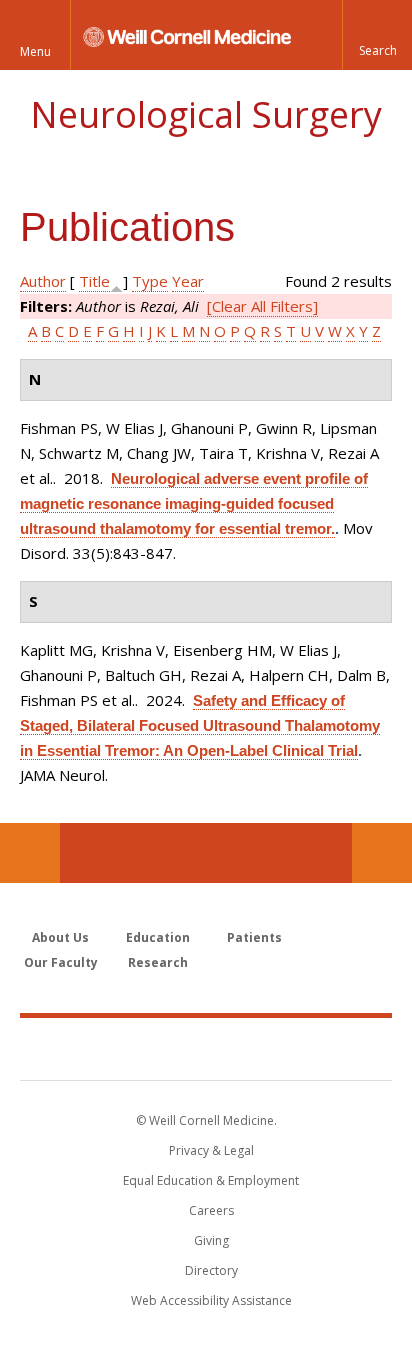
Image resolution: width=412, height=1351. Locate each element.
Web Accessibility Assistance (211, 1300)
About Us (60, 937)
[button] (377, 35)
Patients (254, 937)
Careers (211, 1210)
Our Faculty (61, 962)
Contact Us (382, 853)
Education (158, 937)
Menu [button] (35, 51)
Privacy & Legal (211, 1150)
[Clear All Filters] (262, 306)
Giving (211, 1240)
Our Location (30, 853)
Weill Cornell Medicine (206, 1048)
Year (188, 281)
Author (43, 281)
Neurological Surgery (206, 114)
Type (150, 281)
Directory (211, 1270)
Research (158, 962)
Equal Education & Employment (211, 1180)
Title (94, 281)
